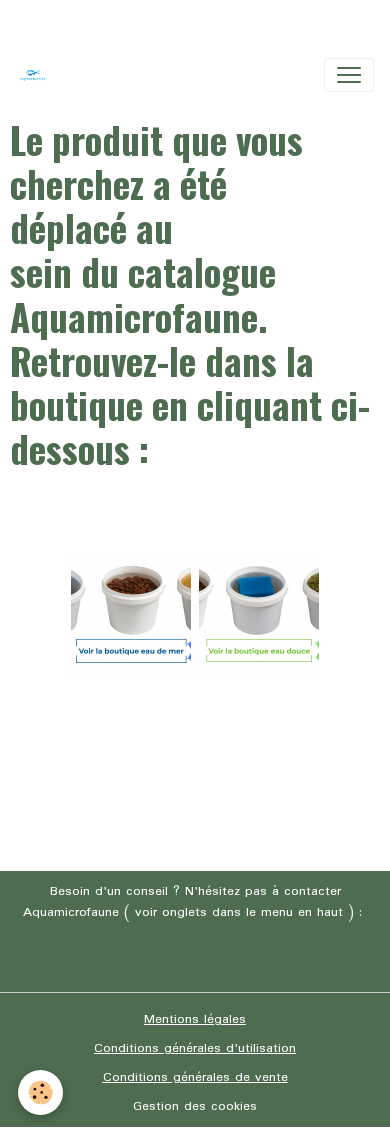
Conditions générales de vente (195, 1077)
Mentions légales (195, 1019)
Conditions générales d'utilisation (195, 1048)
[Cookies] (40, 1092)
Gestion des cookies (195, 1106)
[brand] (37, 75)
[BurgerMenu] (349, 75)
